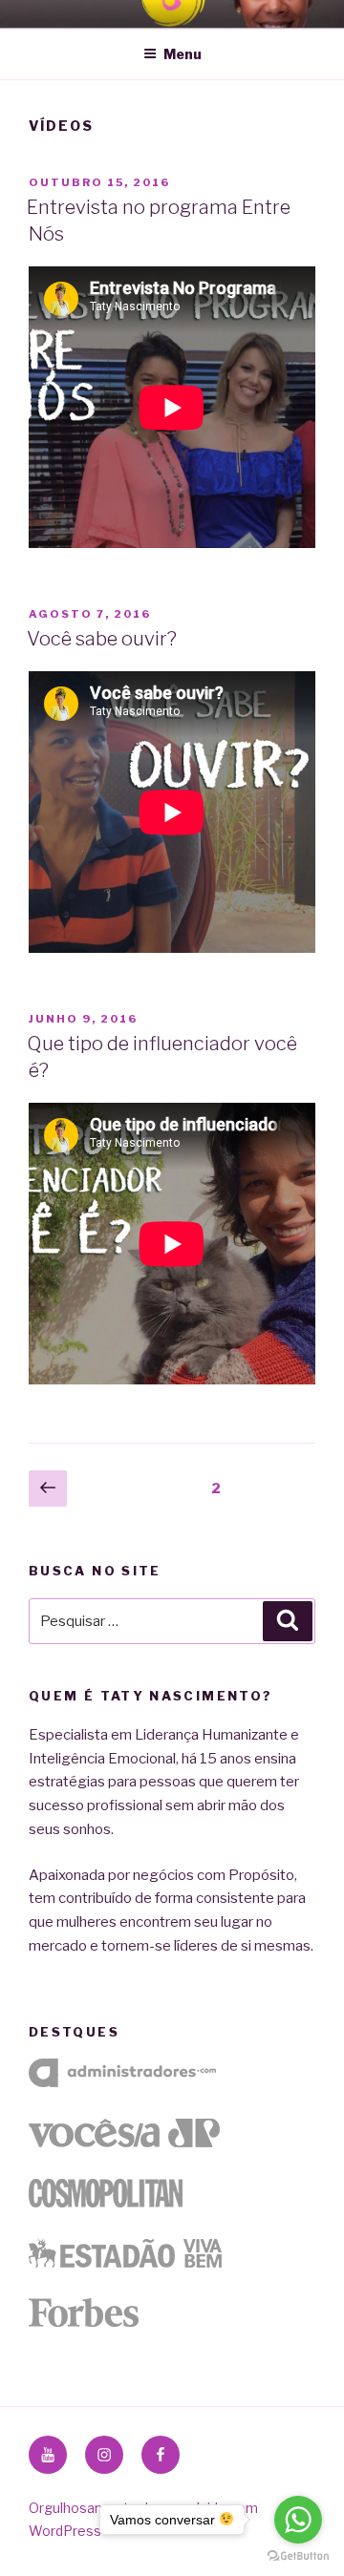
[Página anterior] (48, 1489)
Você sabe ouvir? (102, 639)
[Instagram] (104, 2455)
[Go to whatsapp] (298, 2520)
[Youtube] (48, 2455)
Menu (183, 54)
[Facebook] (161, 2455)
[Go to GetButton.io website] (298, 2556)
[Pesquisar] (288, 1621)
